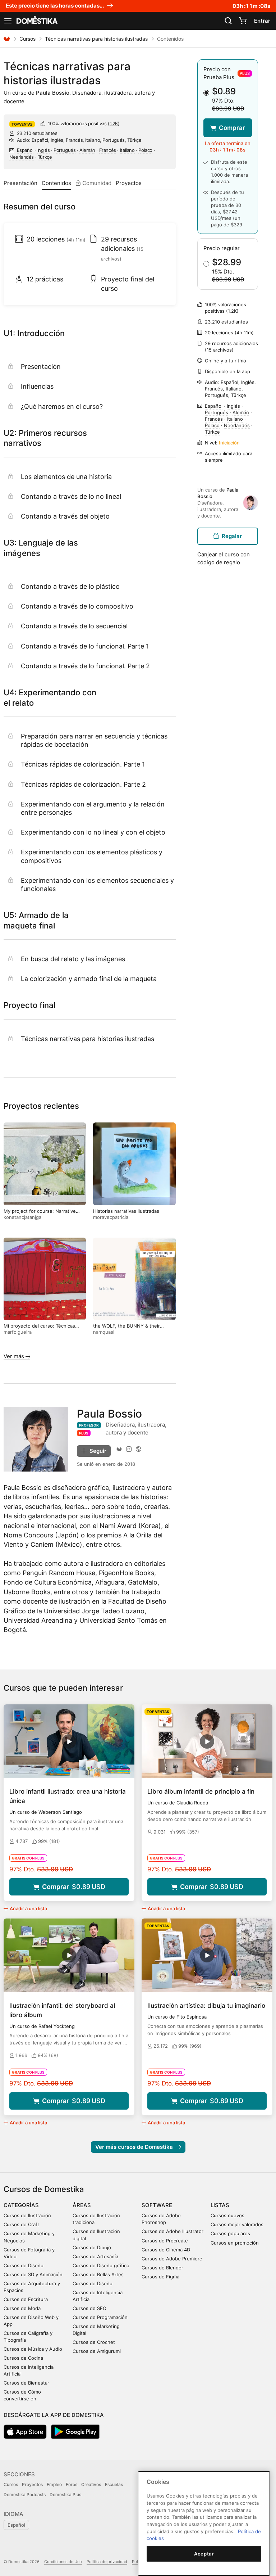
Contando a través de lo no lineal (71, 496)
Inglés (44, 150)
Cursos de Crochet (94, 2342)
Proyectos (129, 183)
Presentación (20, 183)
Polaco (145, 150)
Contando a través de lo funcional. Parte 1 (85, 646)
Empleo (54, 2484)
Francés (108, 150)
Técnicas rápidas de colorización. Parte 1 (83, 764)
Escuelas (114, 2484)
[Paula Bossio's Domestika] (119, 1449)
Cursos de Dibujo (92, 2247)
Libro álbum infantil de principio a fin (201, 1791)
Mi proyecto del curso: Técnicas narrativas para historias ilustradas (42, 1329)
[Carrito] (243, 21)
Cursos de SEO (89, 2308)
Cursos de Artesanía (95, 2256)
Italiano (127, 150)
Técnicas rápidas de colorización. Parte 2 (83, 784)
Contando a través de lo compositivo (77, 606)
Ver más (15, 1356)
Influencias (37, 386)
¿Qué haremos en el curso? (62, 406)
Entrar (262, 21)
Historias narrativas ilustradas (126, 1211)
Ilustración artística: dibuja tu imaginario (206, 2006)
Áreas (82, 2205)
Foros (72, 2484)
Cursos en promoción (235, 2243)
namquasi (104, 1332)
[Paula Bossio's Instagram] (129, 1449)
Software (157, 2205)
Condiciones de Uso (63, 2562)
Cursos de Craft (21, 2224)
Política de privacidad (107, 2562)
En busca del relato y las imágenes (73, 959)
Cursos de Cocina (23, 2358)
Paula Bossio (53, 93)
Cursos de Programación (100, 2317)
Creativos (91, 2484)
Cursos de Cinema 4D (166, 2250)
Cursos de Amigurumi (97, 2351)
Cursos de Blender (162, 2268)
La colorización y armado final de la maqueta (89, 979)
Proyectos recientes (41, 1106)
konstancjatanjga (22, 1217)
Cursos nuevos (227, 2215)
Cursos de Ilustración (27, 2215)
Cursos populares (230, 2233)
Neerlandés (22, 157)
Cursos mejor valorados (237, 2224)
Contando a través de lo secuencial (74, 626)
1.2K (114, 123)
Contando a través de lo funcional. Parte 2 (85, 666)
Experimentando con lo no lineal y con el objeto (93, 832)
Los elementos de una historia (66, 477)
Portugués (65, 150)
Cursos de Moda (22, 2308)
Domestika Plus (65, 2494)
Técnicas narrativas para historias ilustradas (96, 39)
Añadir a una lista (28, 1908)
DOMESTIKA (36, 21)
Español (25, 150)
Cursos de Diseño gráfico (101, 2265)
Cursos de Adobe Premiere (172, 2259)
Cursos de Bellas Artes (98, 2274)
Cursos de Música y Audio (33, 2349)
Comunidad (96, 183)
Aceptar (204, 2554)
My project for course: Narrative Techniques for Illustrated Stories (41, 1214)
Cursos (27, 39)
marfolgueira (18, 1332)
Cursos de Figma (160, 2277)
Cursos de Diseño (24, 2265)
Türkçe (45, 157)
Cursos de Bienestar (26, 2383)
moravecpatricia (111, 1217)
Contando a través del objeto (65, 516)
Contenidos (56, 183)
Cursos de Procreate (165, 2241)
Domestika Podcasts (25, 2494)
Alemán (87, 150)
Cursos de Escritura (26, 2299)
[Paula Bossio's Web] (139, 1449)
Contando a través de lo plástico (70, 586)
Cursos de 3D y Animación (33, 2274)
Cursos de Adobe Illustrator (172, 2231)
